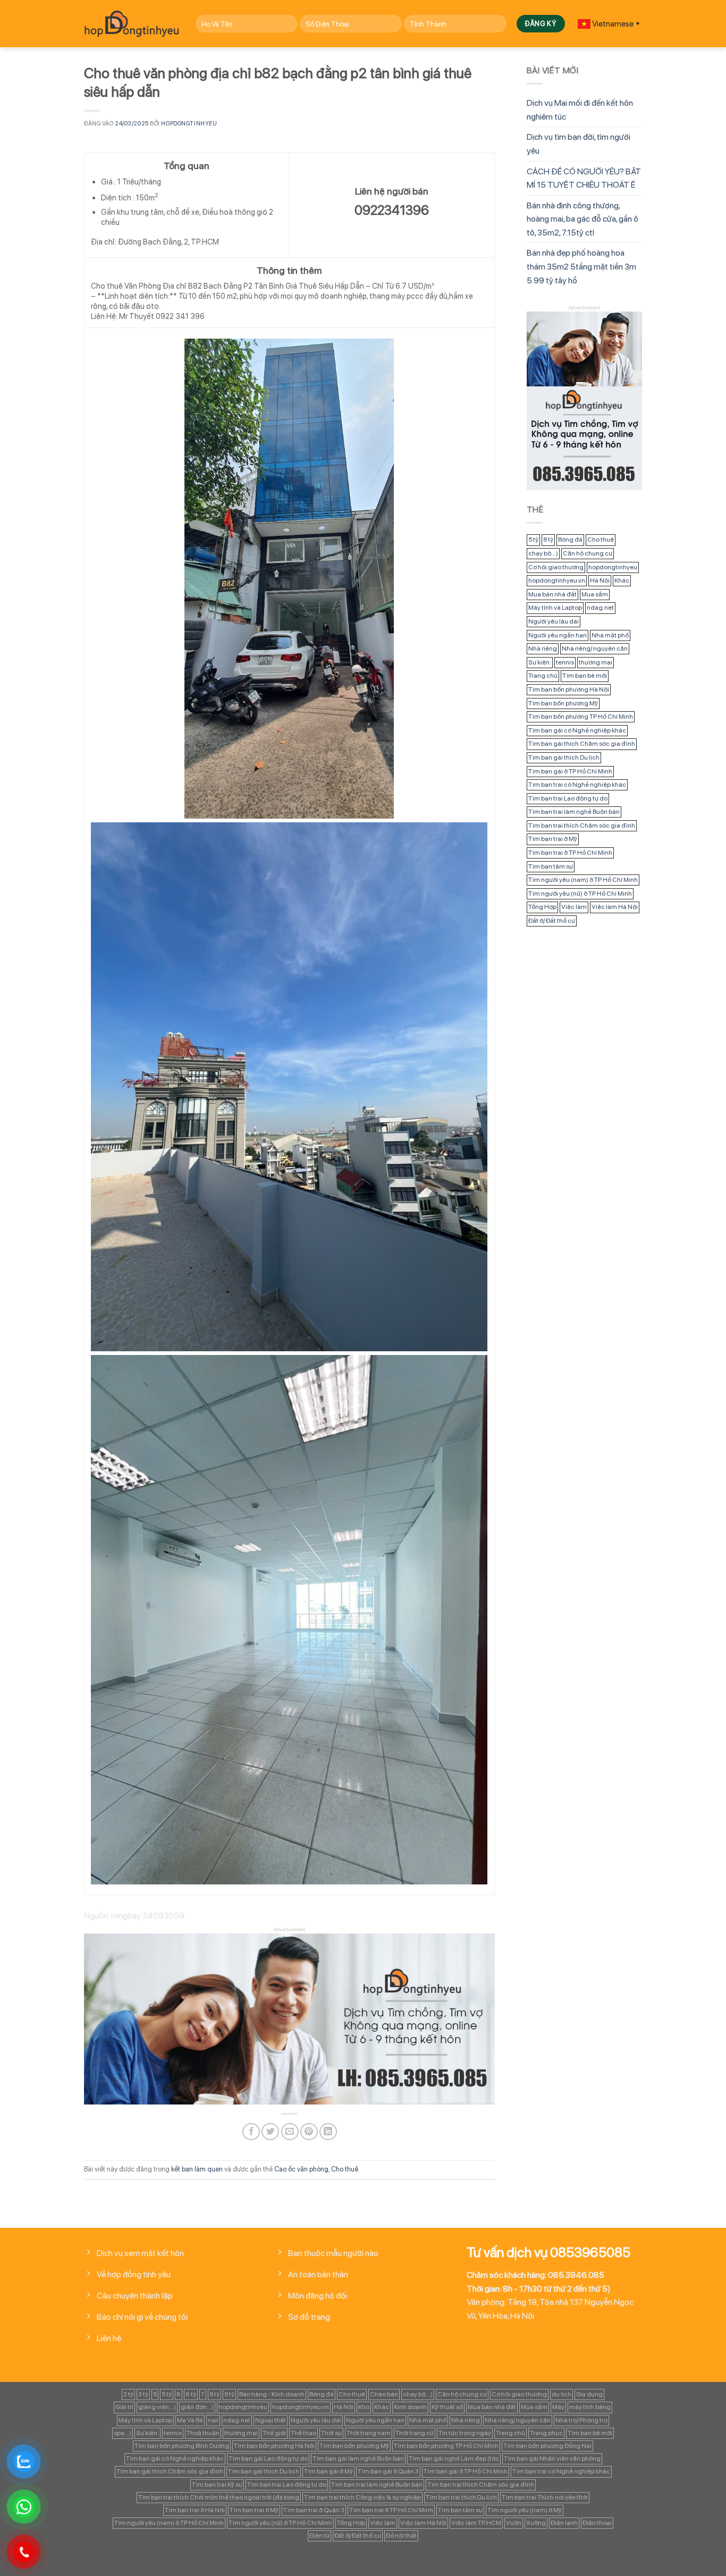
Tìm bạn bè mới (585, 676)
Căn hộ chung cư (588, 553)
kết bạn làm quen (197, 2169)
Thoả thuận (203, 2433)
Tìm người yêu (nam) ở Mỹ (525, 2510)
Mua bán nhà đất (552, 594)
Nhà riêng (543, 649)
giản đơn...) (197, 2407)
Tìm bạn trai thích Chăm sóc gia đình (582, 826)
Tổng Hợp (542, 907)
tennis (565, 662)
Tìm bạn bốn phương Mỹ (563, 703)
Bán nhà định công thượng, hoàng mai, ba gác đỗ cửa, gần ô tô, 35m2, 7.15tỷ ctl (583, 219)
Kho (364, 2407)
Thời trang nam (369, 2433)
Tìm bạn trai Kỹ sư (217, 2485)
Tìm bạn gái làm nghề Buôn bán (358, 2459)
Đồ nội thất (401, 2536)
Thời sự (331, 2433)
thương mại (596, 662)
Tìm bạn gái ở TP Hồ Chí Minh (570, 771)
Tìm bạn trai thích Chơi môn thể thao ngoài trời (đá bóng (219, 2497)
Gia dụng (589, 2394)
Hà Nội (600, 580)
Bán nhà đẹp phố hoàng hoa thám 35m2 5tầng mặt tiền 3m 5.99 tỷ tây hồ (581, 266)
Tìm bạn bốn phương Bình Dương (182, 2446)
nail (213, 2420)
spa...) (123, 2433)
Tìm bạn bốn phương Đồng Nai (547, 2446)
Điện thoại (597, 2523)
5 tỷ (533, 540)
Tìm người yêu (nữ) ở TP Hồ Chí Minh (580, 894)
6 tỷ (191, 2394)
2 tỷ (128, 2394)
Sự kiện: (540, 662)
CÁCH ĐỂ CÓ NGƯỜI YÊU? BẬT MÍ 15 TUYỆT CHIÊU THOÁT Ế (584, 178)
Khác (622, 580)
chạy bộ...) (543, 553)
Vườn (514, 2523)
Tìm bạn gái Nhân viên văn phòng (552, 2459)
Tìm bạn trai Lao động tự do (568, 798)
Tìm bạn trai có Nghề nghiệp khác (577, 785)
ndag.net (600, 608)
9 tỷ (229, 2394)
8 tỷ (548, 540)
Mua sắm (595, 594)
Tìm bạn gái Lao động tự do (268, 2459)
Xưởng (536, 2523)
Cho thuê (345, 2169)
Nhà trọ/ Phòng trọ (581, 2420)
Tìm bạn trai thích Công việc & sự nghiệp (362, 2497)
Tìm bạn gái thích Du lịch (564, 757)
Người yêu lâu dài (554, 621)
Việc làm (574, 907)
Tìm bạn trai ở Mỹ (553, 839)
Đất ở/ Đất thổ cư (552, 921)
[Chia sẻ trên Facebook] (251, 2132)
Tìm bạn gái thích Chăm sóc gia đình (582, 744)
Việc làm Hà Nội (615, 907)
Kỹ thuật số (447, 2407)
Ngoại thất (271, 2420)
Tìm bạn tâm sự (551, 866)
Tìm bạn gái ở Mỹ (328, 2471)
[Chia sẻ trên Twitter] (270, 2132)
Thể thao (303, 2433)
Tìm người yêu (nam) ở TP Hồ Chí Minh (583, 880)
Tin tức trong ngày (465, 2433)
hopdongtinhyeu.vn (557, 580)
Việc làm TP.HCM (476, 2523)
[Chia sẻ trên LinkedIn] (328, 2132)
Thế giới (274, 2433)
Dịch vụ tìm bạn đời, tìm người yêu (579, 144)
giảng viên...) (157, 2407)
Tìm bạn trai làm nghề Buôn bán (574, 812)
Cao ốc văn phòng (301, 2169)
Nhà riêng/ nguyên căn (595, 649)
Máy (558, 2407)
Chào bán (384, 2394)
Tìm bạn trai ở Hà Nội (195, 2510)
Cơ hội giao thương (556, 567)
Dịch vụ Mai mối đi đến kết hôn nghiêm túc (580, 110)
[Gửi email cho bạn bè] (290, 2132)
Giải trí (124, 2407)
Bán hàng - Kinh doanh (272, 2394)
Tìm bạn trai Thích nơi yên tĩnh (545, 2497)
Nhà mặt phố (610, 635)
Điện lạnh (564, 2523)
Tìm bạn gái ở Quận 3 (388, 2471)
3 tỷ (143, 2394)
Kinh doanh (410, 2407)
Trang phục (546, 2433)
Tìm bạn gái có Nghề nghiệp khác (577, 730)
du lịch (562, 2394)
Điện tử (319, 2536)
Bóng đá (570, 540)
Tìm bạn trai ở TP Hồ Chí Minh (570, 853)
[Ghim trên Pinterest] (309, 2132)
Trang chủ (543, 676)
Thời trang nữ (415, 2433)
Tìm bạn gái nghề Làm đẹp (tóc (454, 2459)
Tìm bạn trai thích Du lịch (461, 2497)
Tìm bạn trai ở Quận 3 (314, 2510)
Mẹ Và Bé (190, 2420)
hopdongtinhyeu (189, 123)
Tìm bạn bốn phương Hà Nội (569, 689)
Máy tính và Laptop (555, 608)
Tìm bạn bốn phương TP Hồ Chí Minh (581, 717)
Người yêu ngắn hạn (558, 635)
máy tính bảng (590, 2407)
